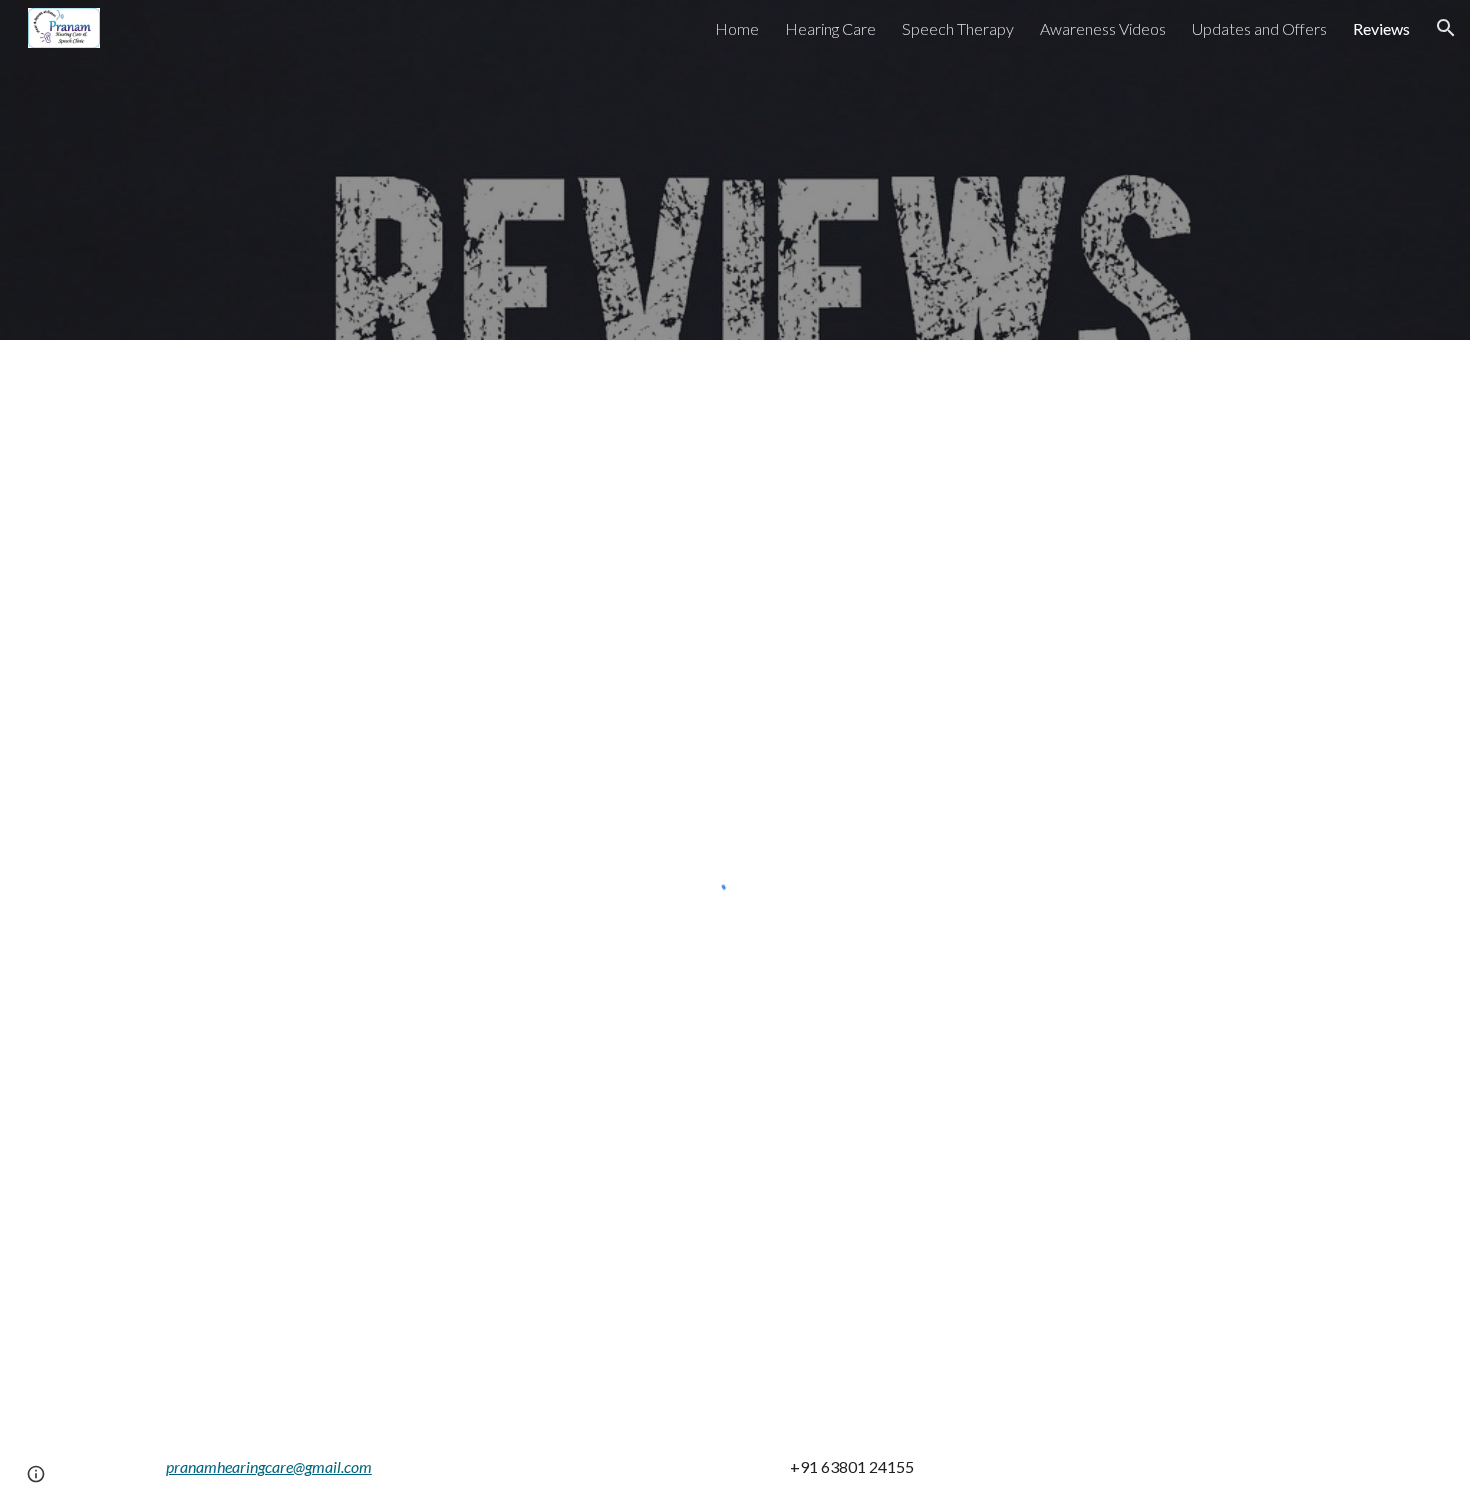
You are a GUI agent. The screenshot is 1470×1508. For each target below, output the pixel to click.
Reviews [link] (1381, 28)
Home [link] (737, 28)
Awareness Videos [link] (1103, 28)
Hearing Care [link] (830, 28)
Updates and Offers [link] (1259, 28)
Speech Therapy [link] (958, 28)
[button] (1446, 28)
